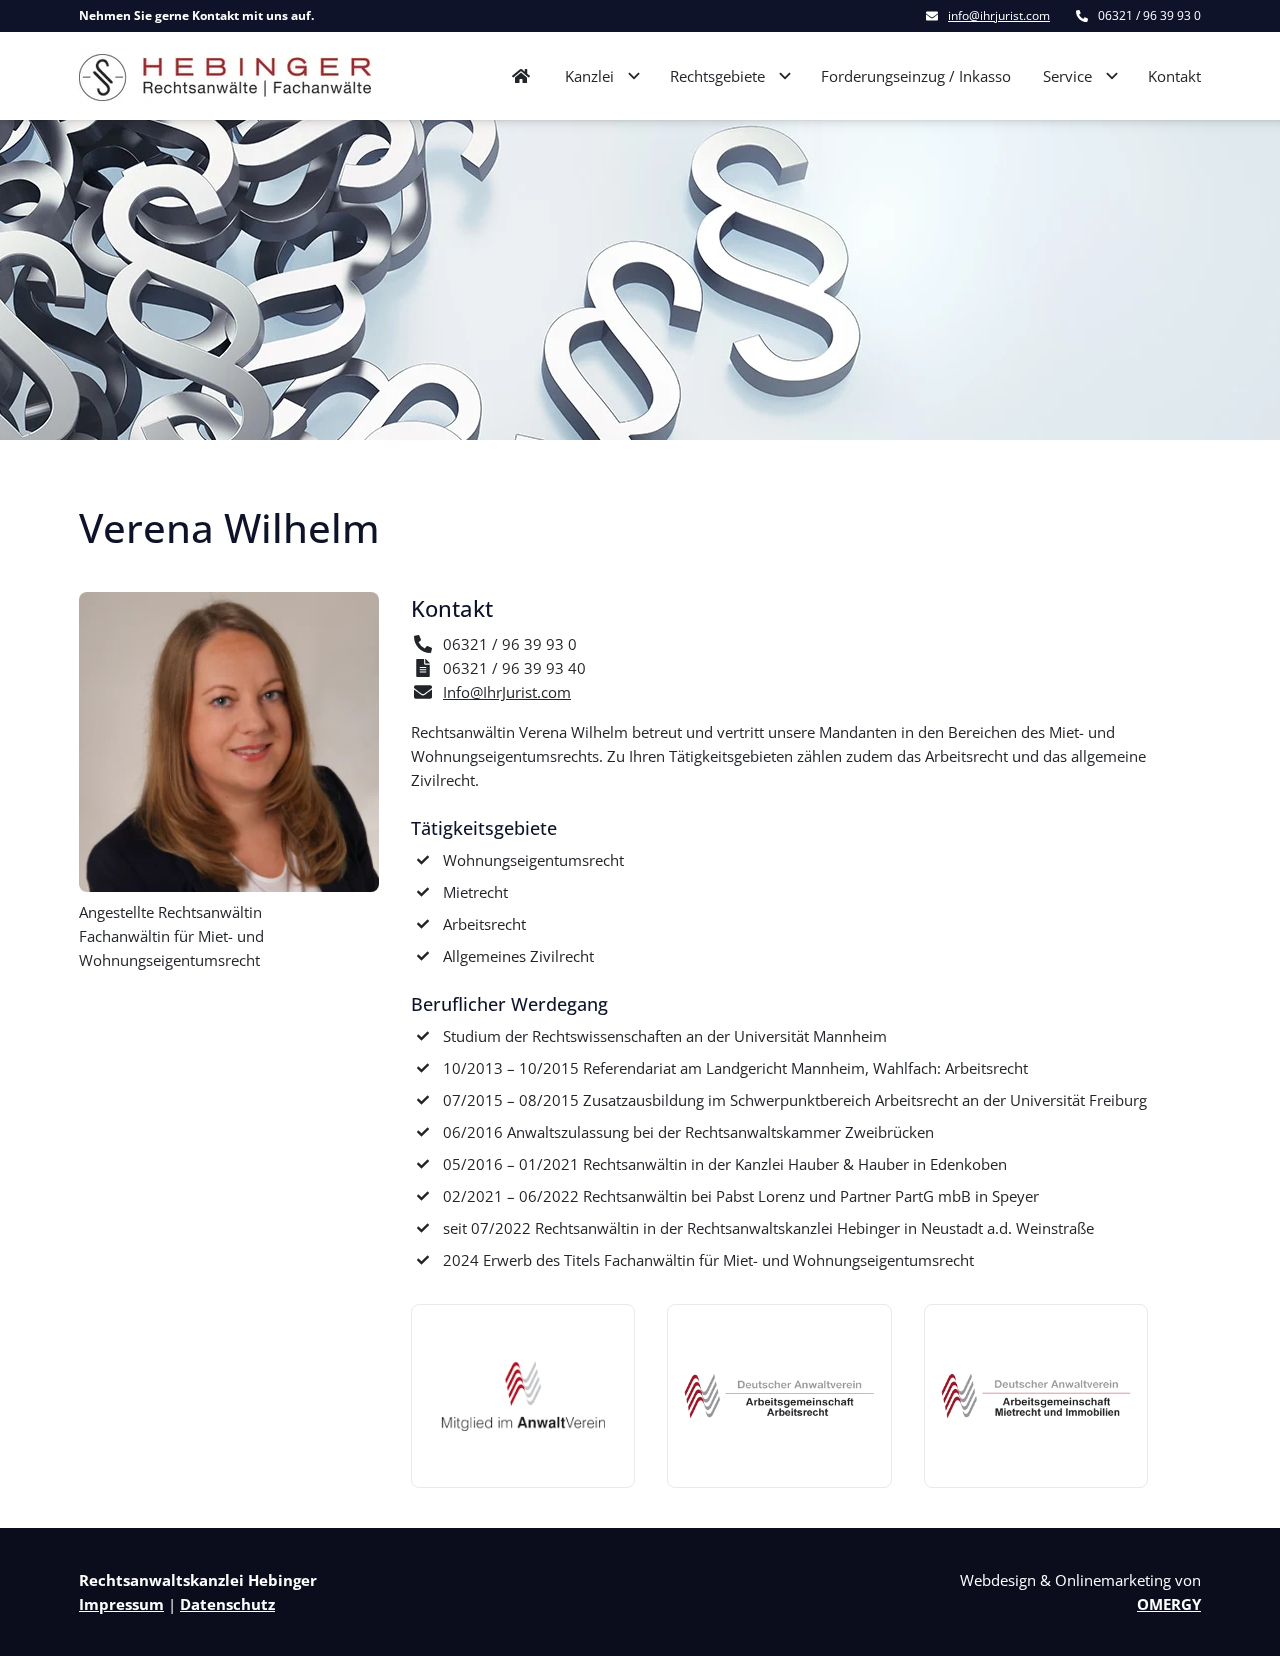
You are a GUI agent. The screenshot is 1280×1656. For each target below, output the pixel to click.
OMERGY (1169, 1604)
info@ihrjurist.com (999, 16)
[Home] (521, 76)
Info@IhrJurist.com (507, 692)
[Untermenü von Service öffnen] (1112, 76)
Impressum (121, 1604)
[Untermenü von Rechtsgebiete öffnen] (785, 76)
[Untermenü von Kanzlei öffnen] (634, 76)
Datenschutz (227, 1604)
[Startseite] (225, 76)
